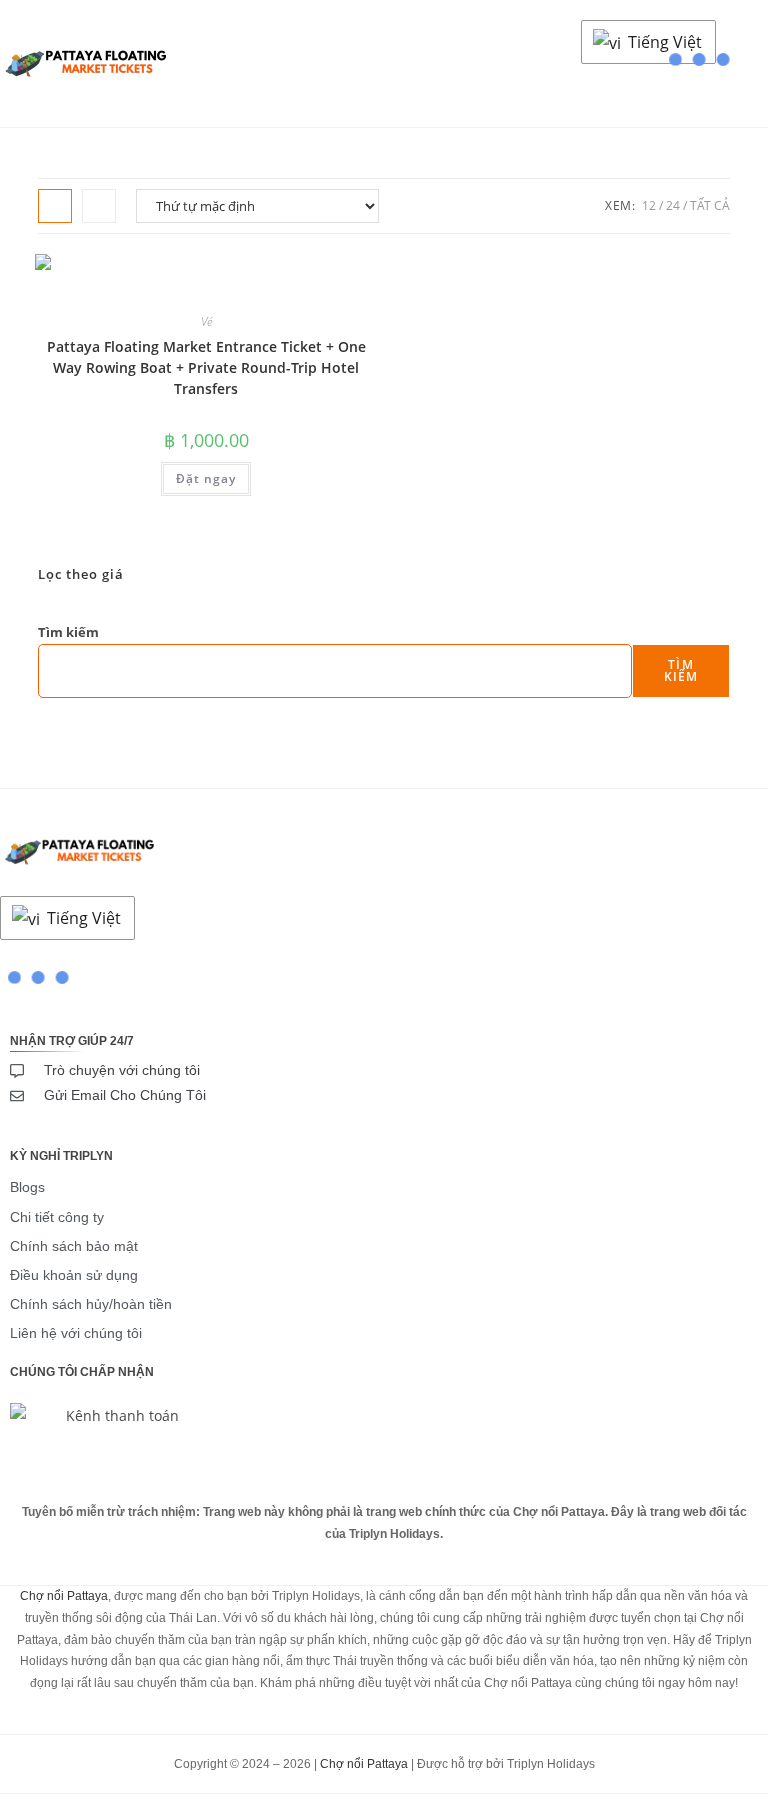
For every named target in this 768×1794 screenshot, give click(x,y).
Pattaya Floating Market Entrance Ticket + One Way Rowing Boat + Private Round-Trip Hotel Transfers (206, 367)
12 (649, 205)
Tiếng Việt (663, 42)
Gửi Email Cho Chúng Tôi (125, 1095)
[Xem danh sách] (99, 206)
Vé (206, 321)
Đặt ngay (206, 478)
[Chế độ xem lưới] (55, 206)
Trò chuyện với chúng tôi (122, 1070)
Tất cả (710, 205)
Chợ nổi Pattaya (64, 1596)
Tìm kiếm (68, 632)
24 (673, 205)
